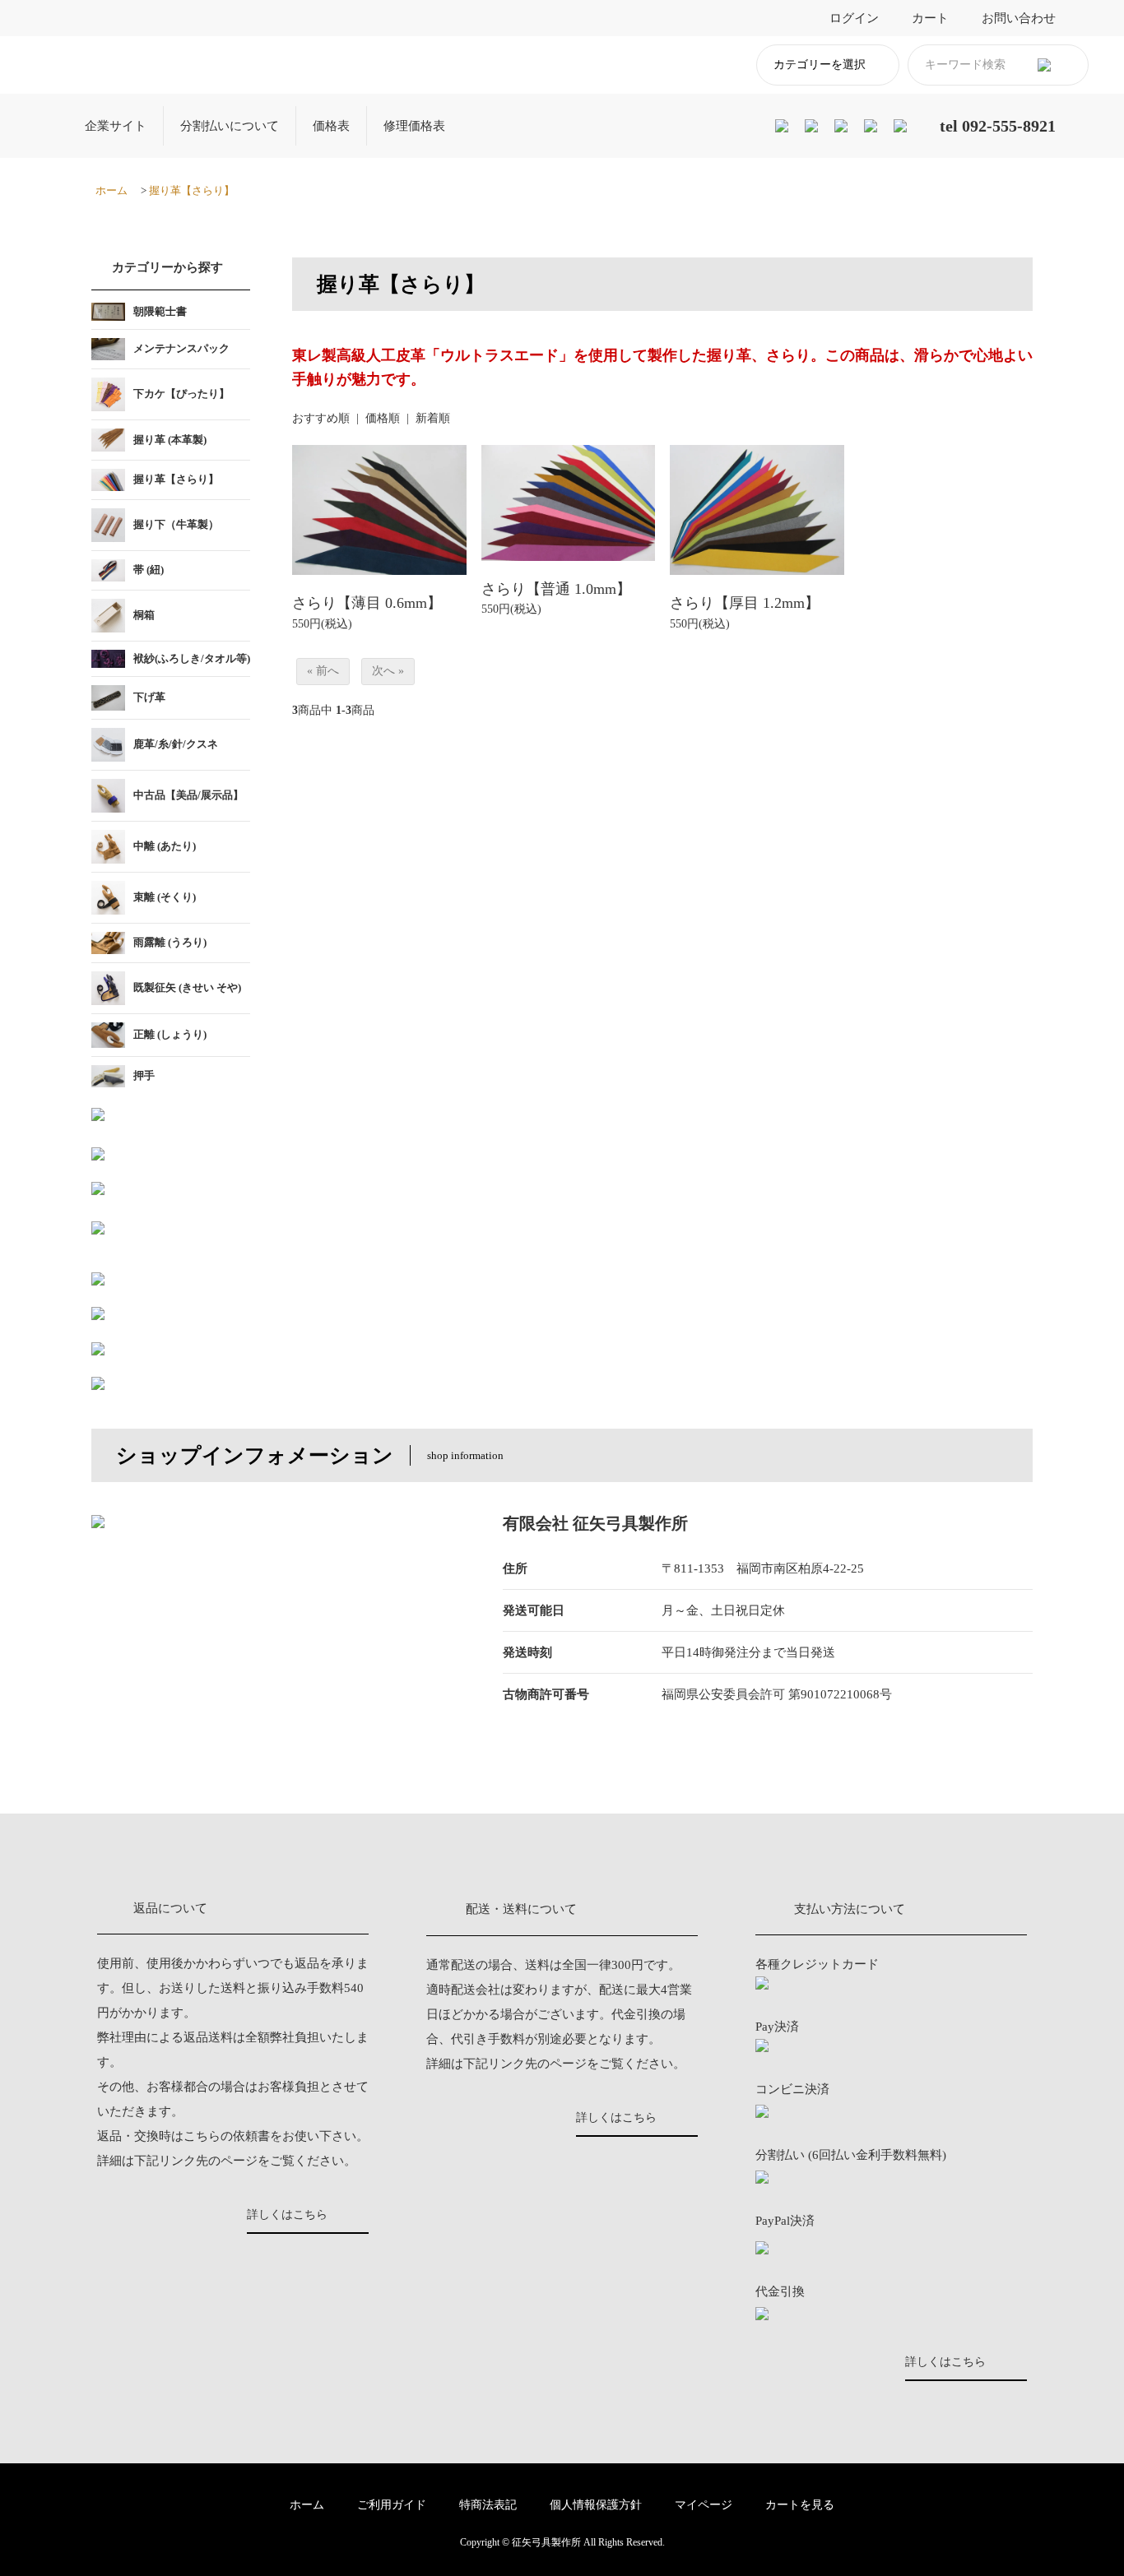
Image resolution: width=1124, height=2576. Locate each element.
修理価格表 (414, 126)
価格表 (331, 126)
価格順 (383, 418)
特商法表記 (488, 2505)
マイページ (704, 2505)
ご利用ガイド (392, 2505)
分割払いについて (230, 126)
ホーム (111, 190)
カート (930, 18)
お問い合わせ (1019, 18)
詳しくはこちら (287, 2215)
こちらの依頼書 (227, 2136)
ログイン (854, 18)
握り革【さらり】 (192, 190)
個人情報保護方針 (596, 2505)
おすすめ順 (321, 418)
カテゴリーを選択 (820, 65)
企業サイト (116, 126)
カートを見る (800, 2505)
